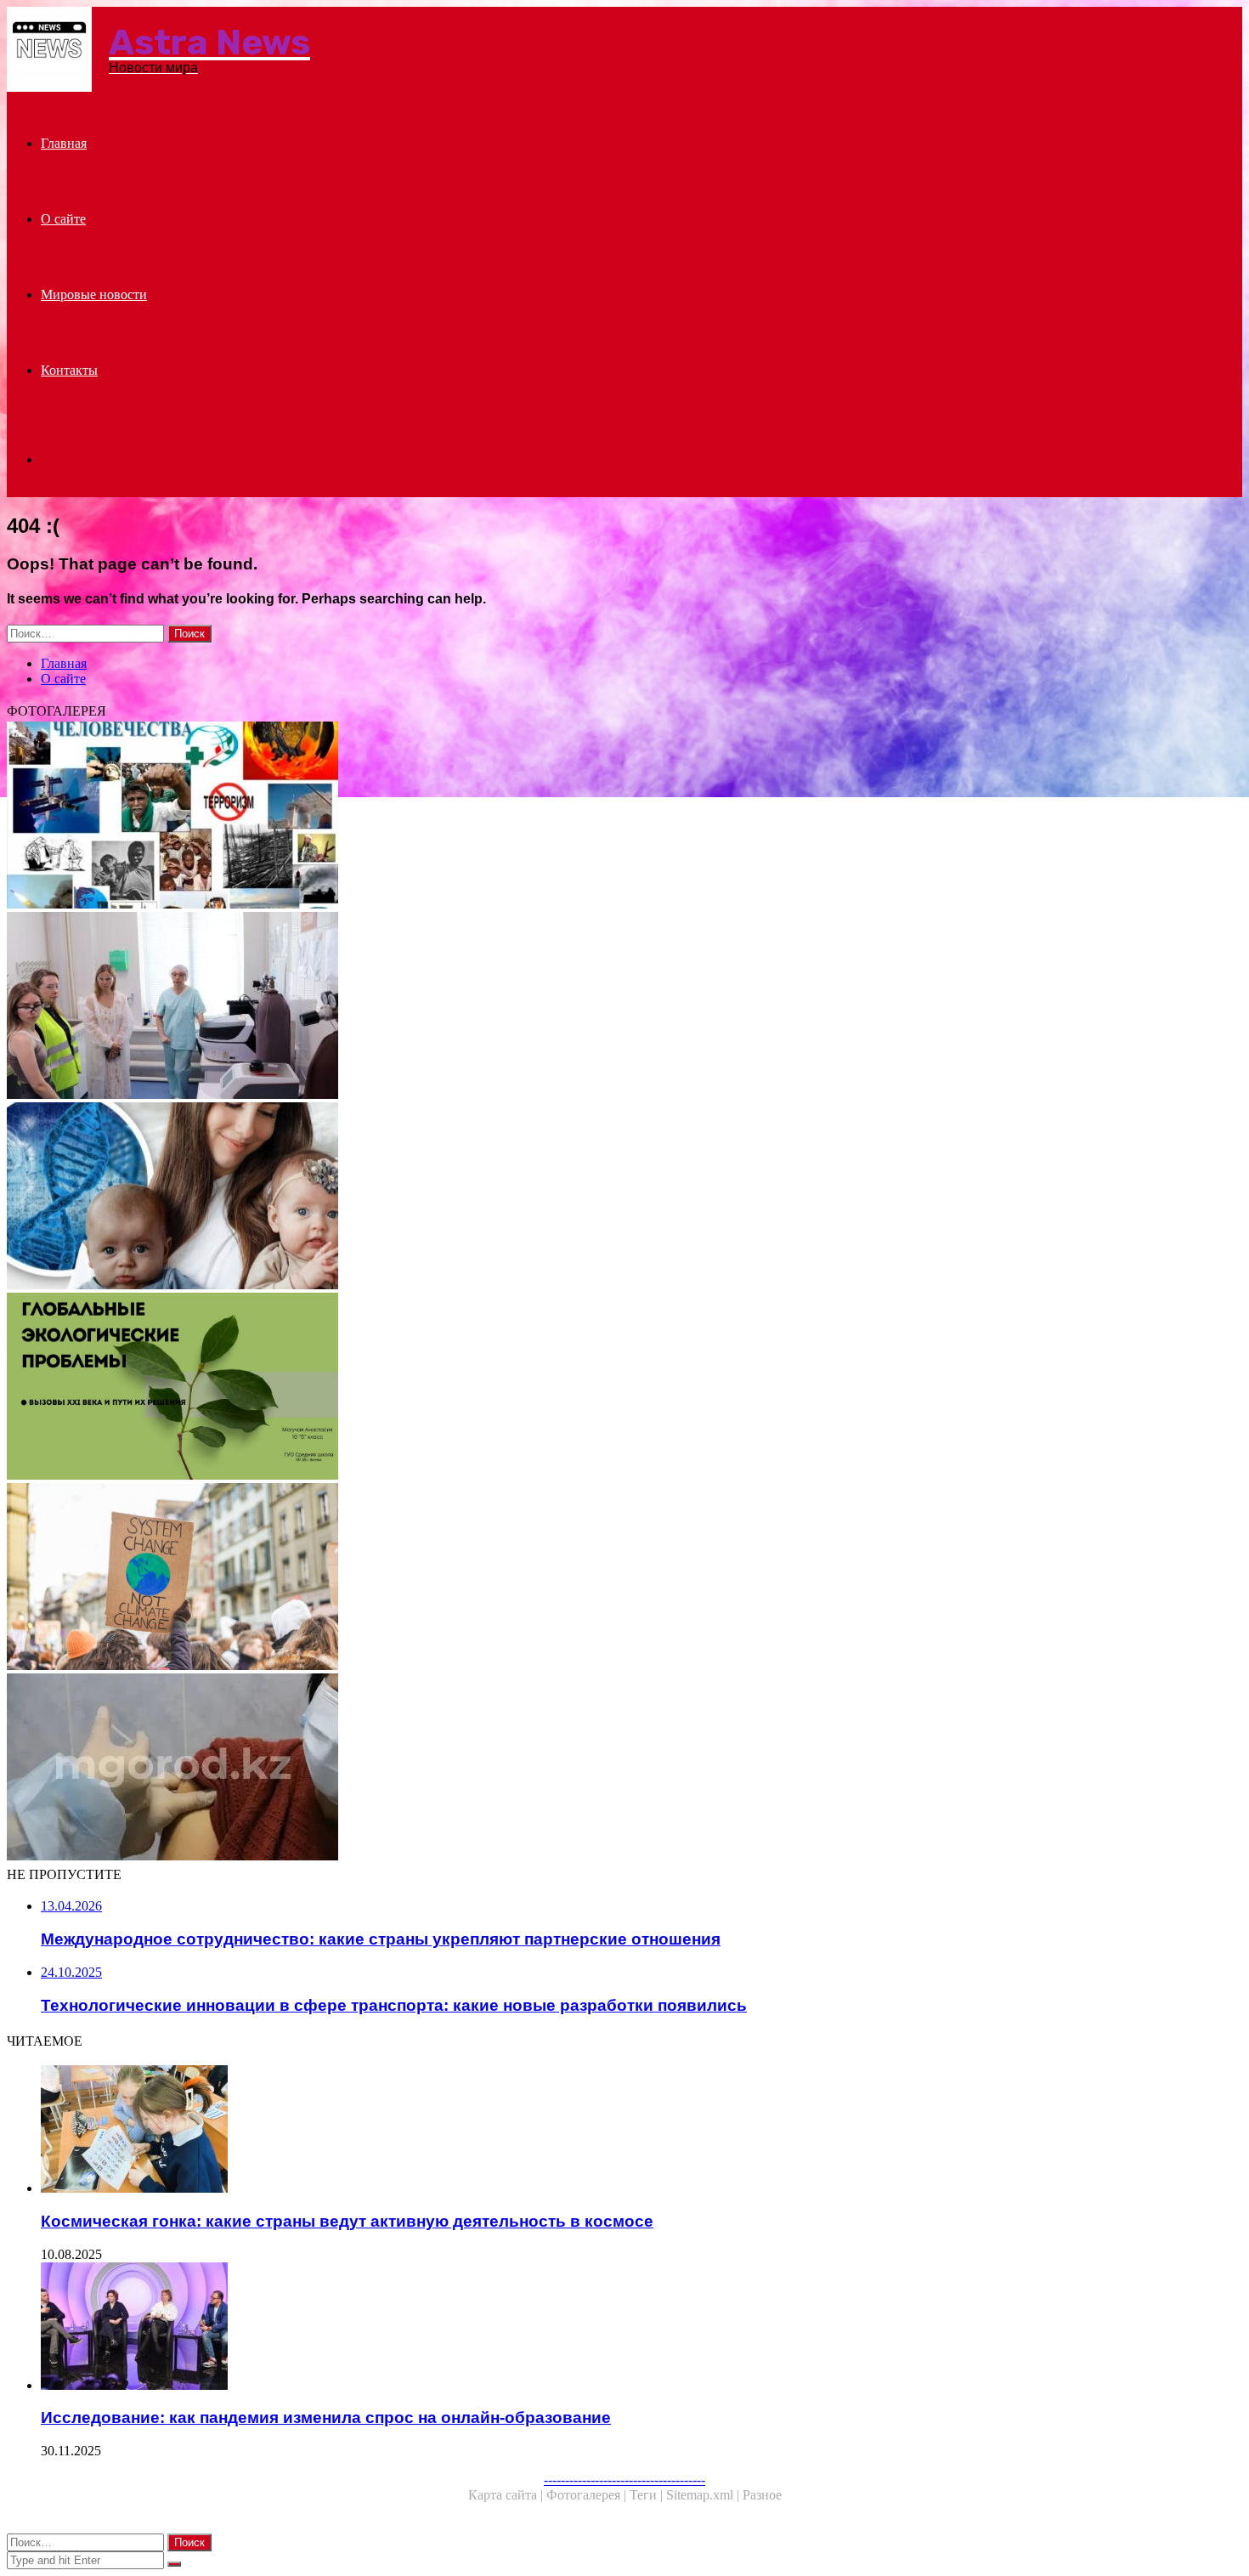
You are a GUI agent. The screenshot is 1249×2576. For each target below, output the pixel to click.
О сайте (63, 219)
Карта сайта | (507, 2495)
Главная (64, 143)
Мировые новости (94, 294)
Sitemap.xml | (704, 2495)
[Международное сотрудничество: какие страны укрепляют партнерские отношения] (517, 1007)
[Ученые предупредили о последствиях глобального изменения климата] (517, 1578)
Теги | (648, 2495)
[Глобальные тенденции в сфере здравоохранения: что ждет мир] (517, 817)
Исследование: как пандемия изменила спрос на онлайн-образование (326, 2417)
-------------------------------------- (624, 2480)
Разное (762, 2495)
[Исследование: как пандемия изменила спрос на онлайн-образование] (534, 2328)
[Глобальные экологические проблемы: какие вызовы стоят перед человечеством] (517, 1388)
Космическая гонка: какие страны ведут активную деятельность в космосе (347, 2221)
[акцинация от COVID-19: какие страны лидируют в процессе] (517, 1769)
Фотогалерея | (588, 2495)
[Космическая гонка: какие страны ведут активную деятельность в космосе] (534, 2131)
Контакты (69, 370)
